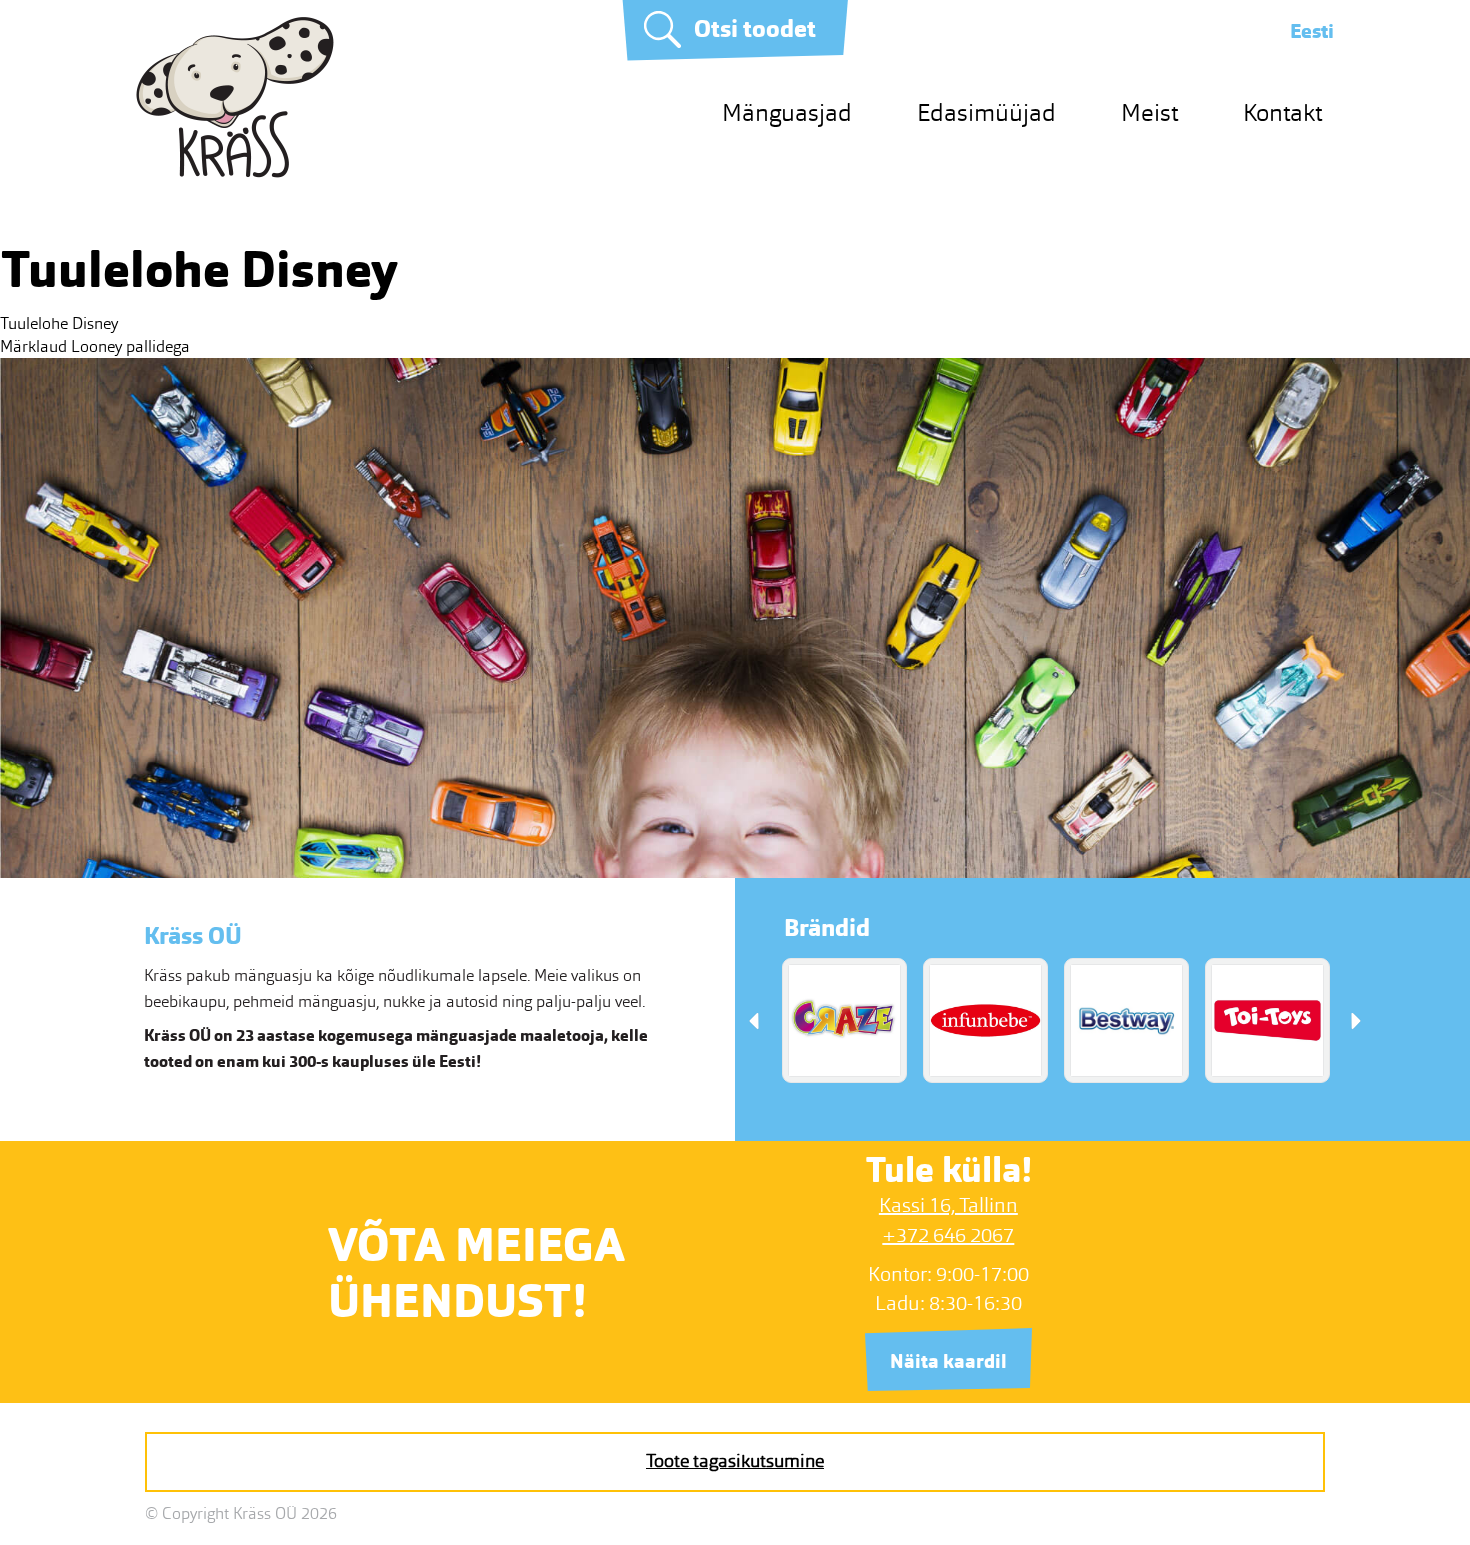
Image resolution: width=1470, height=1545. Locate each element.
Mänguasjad (787, 112)
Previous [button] (754, 1020)
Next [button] (1356, 1020)
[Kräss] (235, 172)
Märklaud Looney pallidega (95, 346)
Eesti (1312, 31)
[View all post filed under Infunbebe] (985, 1020)
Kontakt (1282, 112)
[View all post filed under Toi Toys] (1267, 1020)
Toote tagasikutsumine (735, 1461)
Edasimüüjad (986, 112)
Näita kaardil (948, 1361)
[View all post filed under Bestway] (1126, 1020)
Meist (1149, 112)
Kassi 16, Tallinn (948, 1205)
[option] (844, 1020)
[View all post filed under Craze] (844, 1020)
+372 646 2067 (948, 1235)
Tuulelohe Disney (59, 323)
